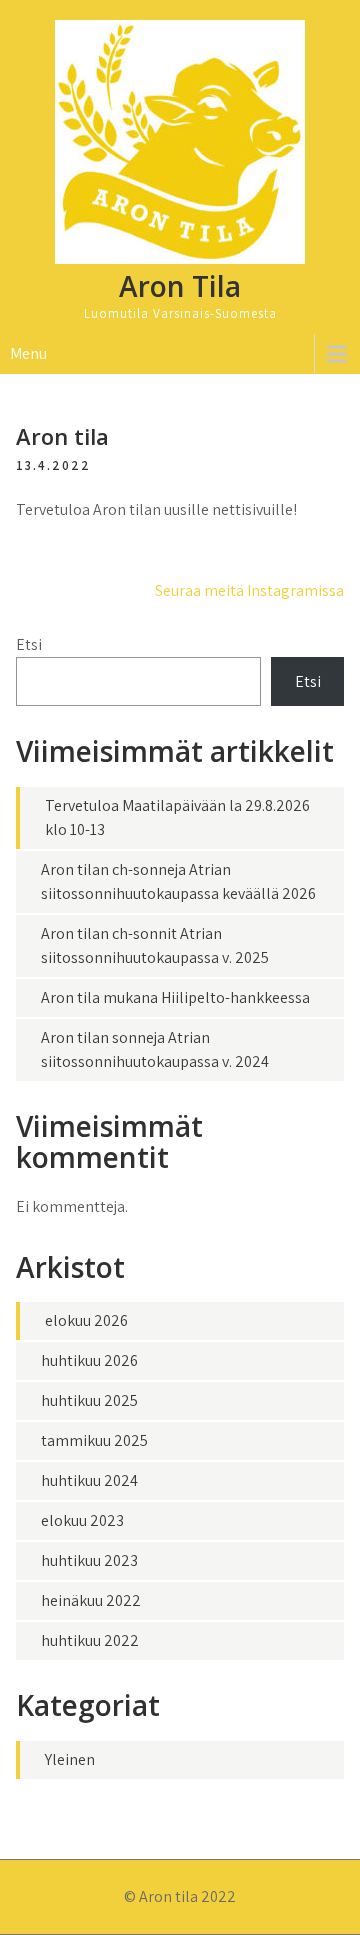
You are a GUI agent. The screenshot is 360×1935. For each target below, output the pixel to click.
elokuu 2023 (82, 1520)
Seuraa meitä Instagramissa (249, 590)
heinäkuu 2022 (91, 1600)
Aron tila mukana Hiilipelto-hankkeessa (175, 997)
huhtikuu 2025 (89, 1400)
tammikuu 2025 (94, 1440)
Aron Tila (180, 286)
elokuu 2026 (86, 1320)
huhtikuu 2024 (89, 1480)
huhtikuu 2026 (89, 1360)
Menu (28, 353)
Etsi (29, 644)
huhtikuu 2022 (90, 1640)
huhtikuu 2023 (89, 1560)
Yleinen (70, 1759)
